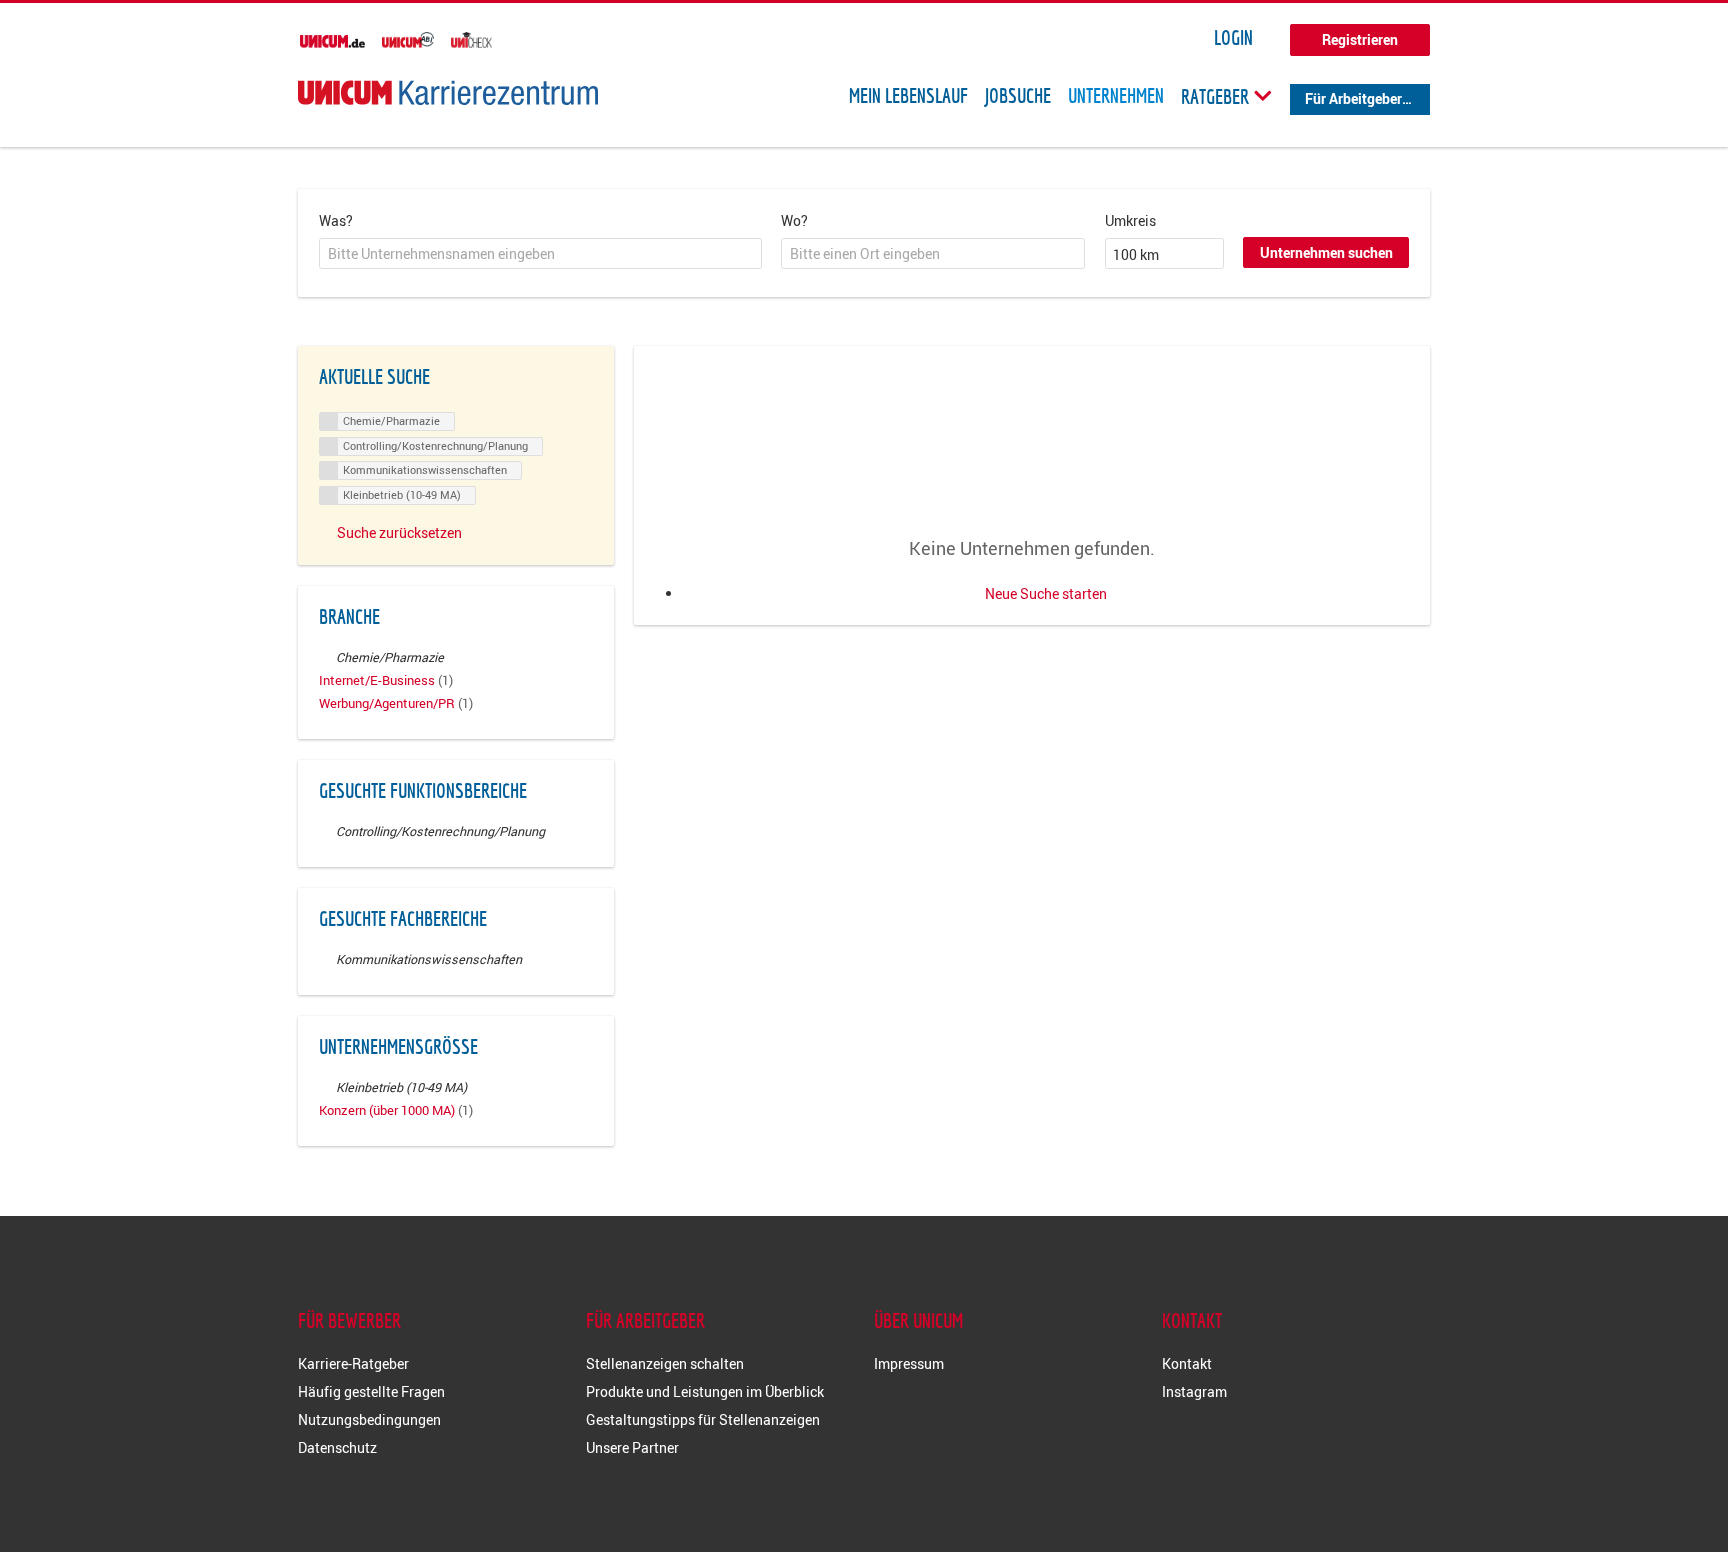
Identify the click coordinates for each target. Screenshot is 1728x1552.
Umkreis (1130, 220)
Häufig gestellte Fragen (371, 1391)
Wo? (794, 220)
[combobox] (540, 254)
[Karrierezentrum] (448, 92)
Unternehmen (1116, 96)
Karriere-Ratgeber (353, 1363)
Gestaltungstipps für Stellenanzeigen (703, 1419)
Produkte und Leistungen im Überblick (705, 1391)
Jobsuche (1018, 96)
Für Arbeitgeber (1353, 98)
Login (1233, 38)
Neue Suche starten (1046, 593)
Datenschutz (337, 1447)
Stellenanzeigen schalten (665, 1363)
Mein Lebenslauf (908, 96)
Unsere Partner (632, 1447)
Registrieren (1360, 39)
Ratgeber (1217, 96)
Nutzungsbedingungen (369, 1419)
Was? (336, 220)
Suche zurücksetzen (399, 532)
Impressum (909, 1363)
